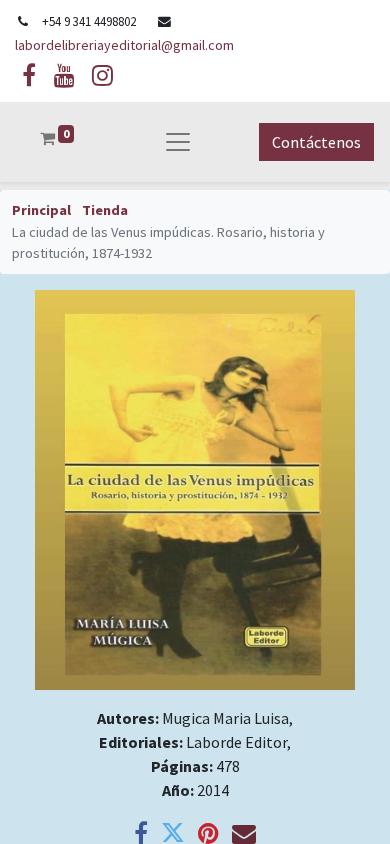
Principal (41, 210)
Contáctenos (316, 142)
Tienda (105, 210)
